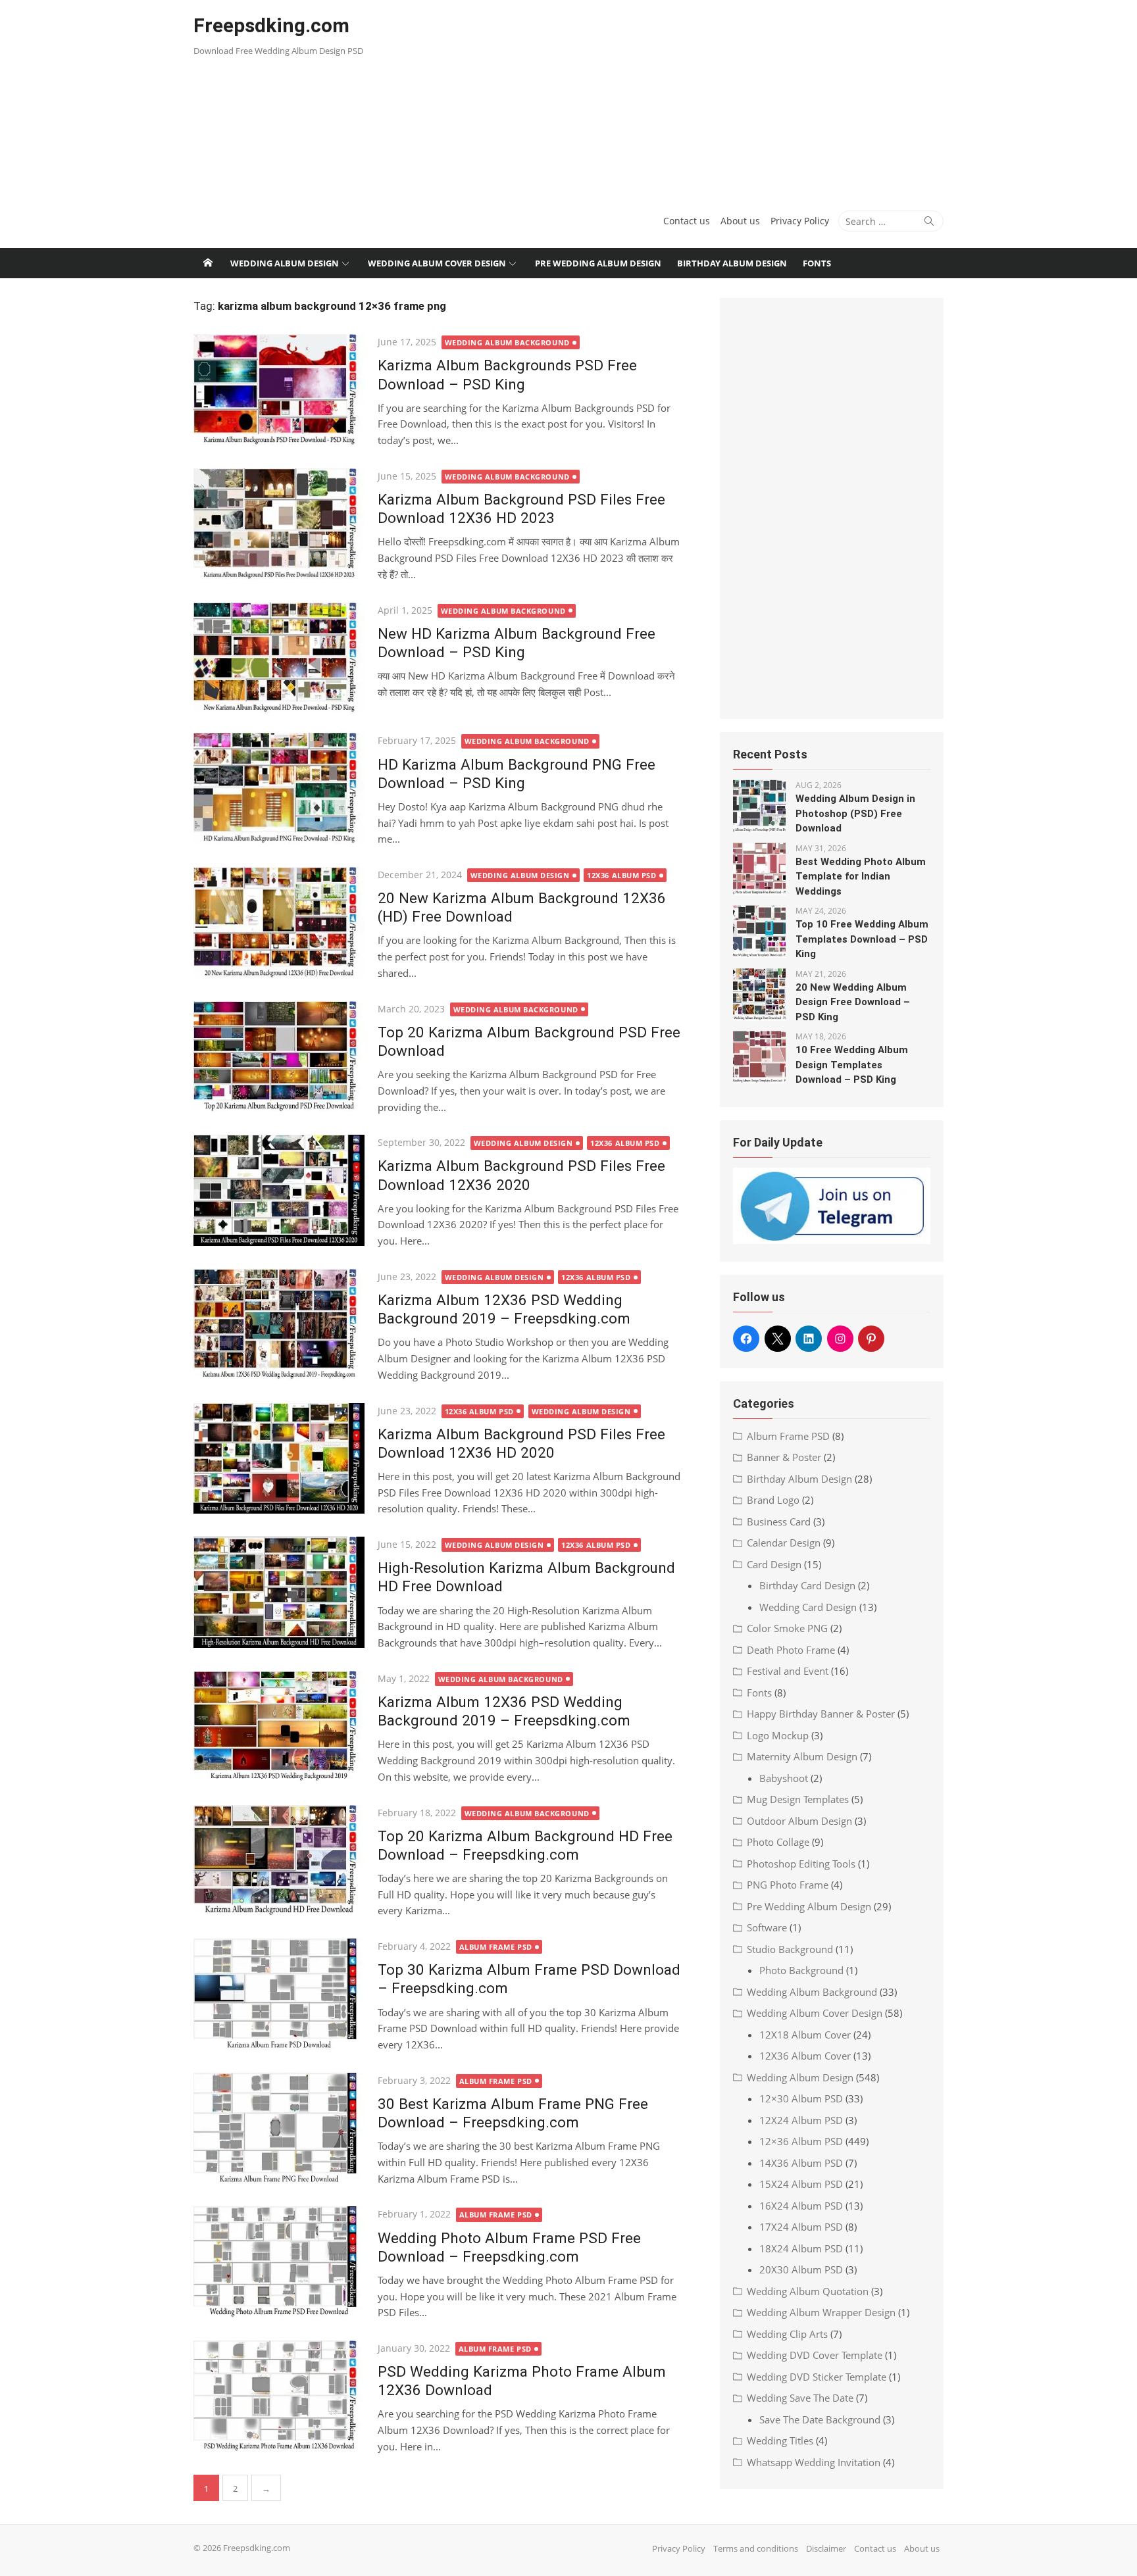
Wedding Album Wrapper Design (821, 2312)
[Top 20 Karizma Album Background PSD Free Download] (279, 1057)
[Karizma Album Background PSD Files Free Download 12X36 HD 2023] (279, 524)
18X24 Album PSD (801, 2248)
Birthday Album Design (732, 263)
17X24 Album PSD (801, 2227)
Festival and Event (788, 1671)
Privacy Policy (800, 221)
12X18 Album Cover (805, 2035)
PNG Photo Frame (788, 1885)
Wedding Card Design (808, 1607)
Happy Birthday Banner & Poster (821, 1714)
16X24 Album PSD (801, 2206)
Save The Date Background (820, 2419)
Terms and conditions (756, 2548)
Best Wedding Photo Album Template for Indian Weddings (861, 877)
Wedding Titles (780, 2440)
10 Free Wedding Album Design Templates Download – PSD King (852, 1065)
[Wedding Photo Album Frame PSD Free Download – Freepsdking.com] (279, 2262)
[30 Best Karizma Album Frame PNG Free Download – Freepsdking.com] (279, 2128)
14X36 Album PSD (801, 2163)
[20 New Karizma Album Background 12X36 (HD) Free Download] (279, 923)
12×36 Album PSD (801, 2141)
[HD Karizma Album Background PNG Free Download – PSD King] (279, 788)
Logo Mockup (778, 1735)
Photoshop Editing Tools (801, 1864)
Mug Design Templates (798, 1799)
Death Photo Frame (791, 1650)
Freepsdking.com (271, 25)
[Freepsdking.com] (208, 263)
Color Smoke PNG (787, 1628)
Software (767, 1927)
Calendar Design (784, 1543)
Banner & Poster (784, 1457)
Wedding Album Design (285, 263)
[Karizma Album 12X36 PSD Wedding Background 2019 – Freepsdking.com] (279, 1325)
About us (740, 221)
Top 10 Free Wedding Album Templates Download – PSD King (862, 939)
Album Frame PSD (496, 1947)
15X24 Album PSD (801, 2184)
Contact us (687, 221)
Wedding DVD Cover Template (815, 2355)
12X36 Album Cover (805, 2056)
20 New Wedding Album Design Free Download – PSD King (853, 1002)
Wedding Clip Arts (787, 2334)
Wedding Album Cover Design (437, 263)
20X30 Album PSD (801, 2269)
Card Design (774, 1564)
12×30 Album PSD (801, 2098)
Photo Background (801, 1970)
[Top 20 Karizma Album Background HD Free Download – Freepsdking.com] (279, 1861)
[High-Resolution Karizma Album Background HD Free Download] (279, 1592)
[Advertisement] (696, 99)
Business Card (779, 1522)
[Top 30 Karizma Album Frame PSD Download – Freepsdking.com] (279, 1994)
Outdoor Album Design (799, 1821)
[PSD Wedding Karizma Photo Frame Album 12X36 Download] (279, 2396)
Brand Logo (773, 1500)
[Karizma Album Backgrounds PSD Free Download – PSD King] (279, 390)
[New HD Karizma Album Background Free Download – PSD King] (279, 658)
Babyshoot (784, 1778)
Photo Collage (778, 1842)
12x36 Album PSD (621, 875)
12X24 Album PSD (801, 2120)
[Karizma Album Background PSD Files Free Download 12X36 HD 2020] (279, 1459)
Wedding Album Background (507, 342)
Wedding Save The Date (800, 2398)
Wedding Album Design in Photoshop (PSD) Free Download (855, 813)
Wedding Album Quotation (808, 2291)
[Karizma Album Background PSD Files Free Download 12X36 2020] (279, 1190)
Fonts (817, 263)
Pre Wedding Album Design (598, 263)
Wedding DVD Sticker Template (817, 2377)
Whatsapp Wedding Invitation (814, 2462)
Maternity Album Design (802, 1756)
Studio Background (790, 1949)
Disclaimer (826, 2548)
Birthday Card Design (807, 1585)
